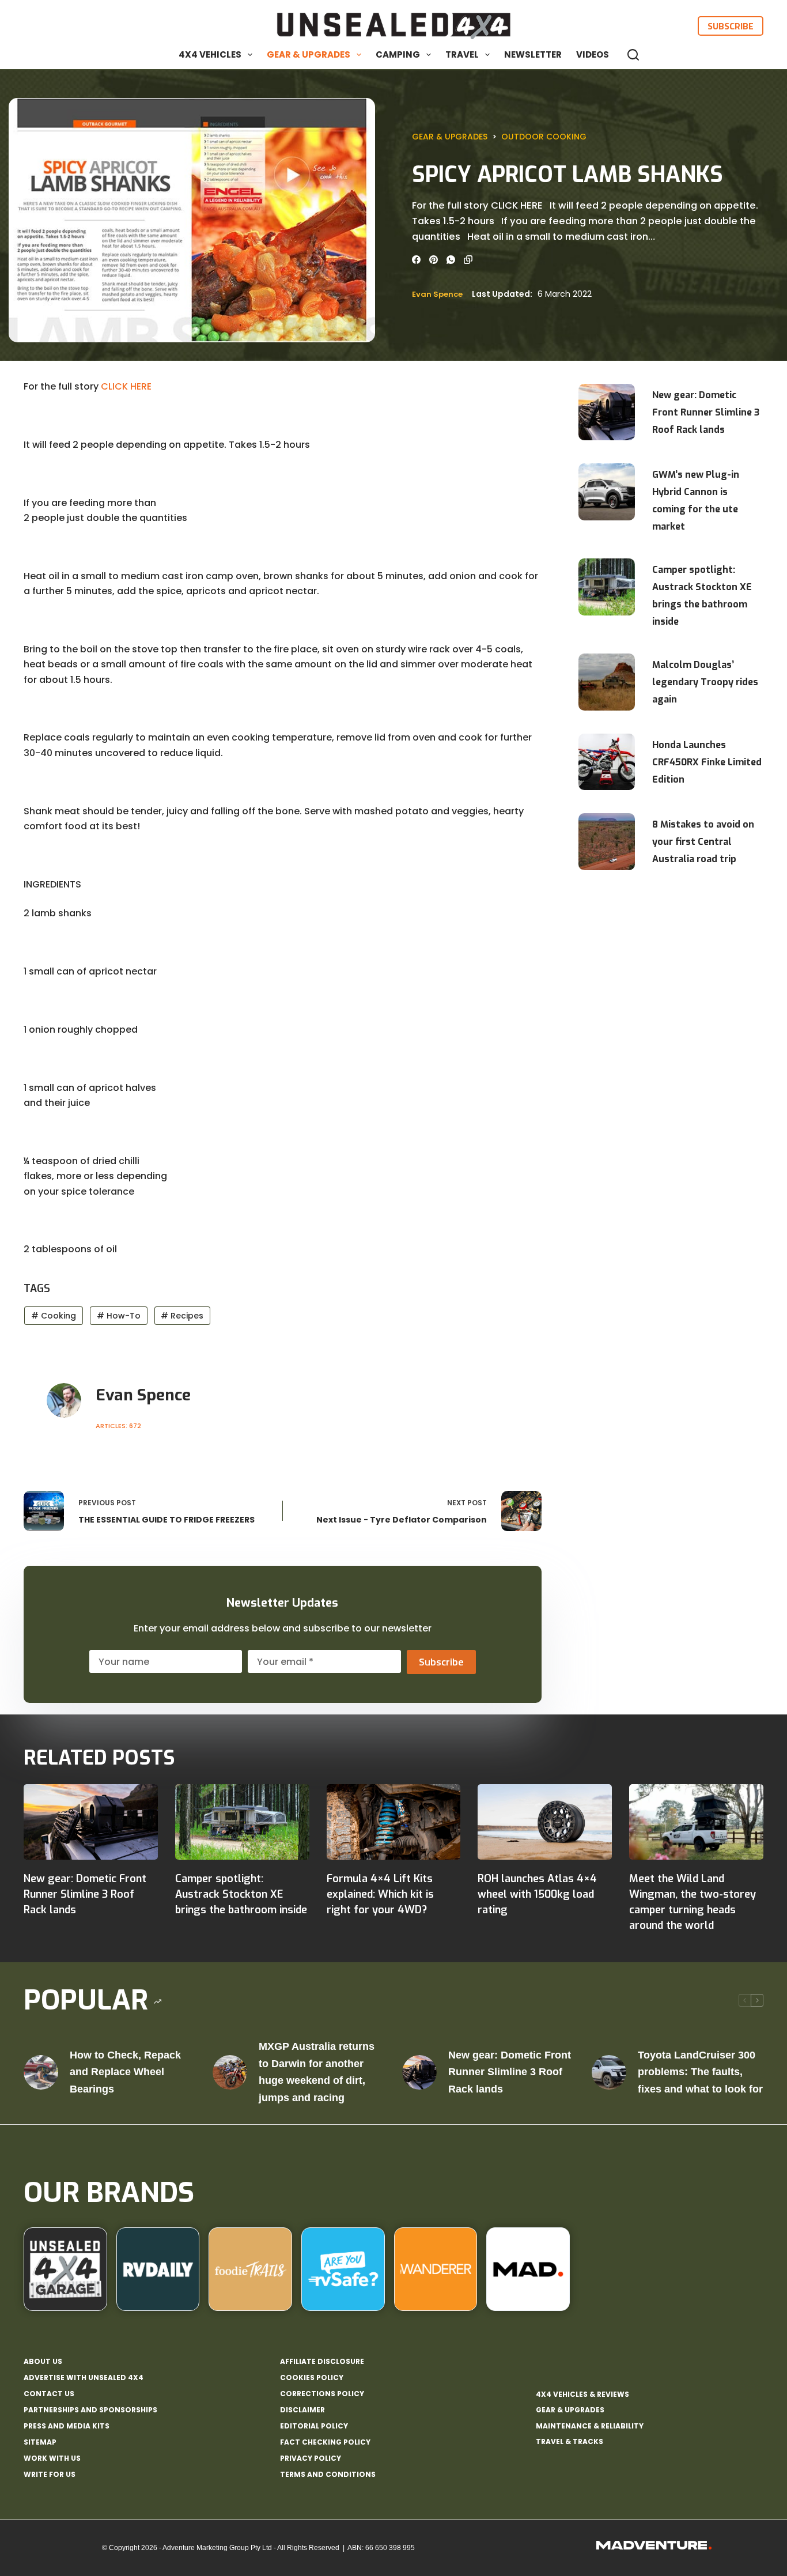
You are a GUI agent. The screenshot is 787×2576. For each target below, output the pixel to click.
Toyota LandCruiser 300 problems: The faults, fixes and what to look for (700, 2072)
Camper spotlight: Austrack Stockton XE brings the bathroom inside (702, 596)
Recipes (182, 1316)
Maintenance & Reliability (590, 2426)
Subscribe (731, 26)
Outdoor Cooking (544, 137)
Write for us (50, 2475)
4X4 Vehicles (210, 54)
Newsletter (533, 54)
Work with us (52, 2458)
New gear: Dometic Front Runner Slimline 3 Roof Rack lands (706, 412)
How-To (119, 1316)
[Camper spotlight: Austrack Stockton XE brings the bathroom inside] (242, 1822)
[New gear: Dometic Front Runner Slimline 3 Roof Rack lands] (91, 1822)
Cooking (54, 1316)
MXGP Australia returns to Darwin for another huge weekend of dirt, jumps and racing (317, 2072)
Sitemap (40, 2442)
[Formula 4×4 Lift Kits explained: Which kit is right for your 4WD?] (394, 1822)
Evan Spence (437, 294)
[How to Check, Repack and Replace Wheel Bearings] (41, 2072)
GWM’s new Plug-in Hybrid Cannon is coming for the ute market (696, 501)
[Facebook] (416, 260)
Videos (593, 54)
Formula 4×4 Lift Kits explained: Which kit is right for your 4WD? (380, 1894)
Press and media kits (67, 2426)
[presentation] (607, 412)
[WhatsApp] (451, 260)
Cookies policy (312, 2378)
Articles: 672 (118, 1426)
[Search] (633, 55)
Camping (398, 54)
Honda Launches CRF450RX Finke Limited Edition (707, 762)
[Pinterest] (434, 260)
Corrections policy (322, 2394)
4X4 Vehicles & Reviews (582, 2394)
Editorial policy (314, 2426)
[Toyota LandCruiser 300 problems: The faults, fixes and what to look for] (609, 2072)
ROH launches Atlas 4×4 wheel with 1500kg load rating (537, 1894)
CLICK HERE (126, 386)
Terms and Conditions (328, 2475)
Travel (462, 54)
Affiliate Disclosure (322, 2362)
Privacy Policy (311, 2458)
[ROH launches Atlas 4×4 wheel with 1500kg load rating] (545, 1822)
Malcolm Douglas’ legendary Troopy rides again (705, 682)
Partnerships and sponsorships (90, 2410)
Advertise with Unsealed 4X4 (84, 2378)
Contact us (49, 2394)
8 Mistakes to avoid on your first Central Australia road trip (703, 842)
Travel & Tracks (570, 2441)
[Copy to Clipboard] (468, 260)
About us (43, 2362)
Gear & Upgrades (309, 54)
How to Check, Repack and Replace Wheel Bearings (125, 2072)
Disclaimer (302, 2410)
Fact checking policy (325, 2442)
